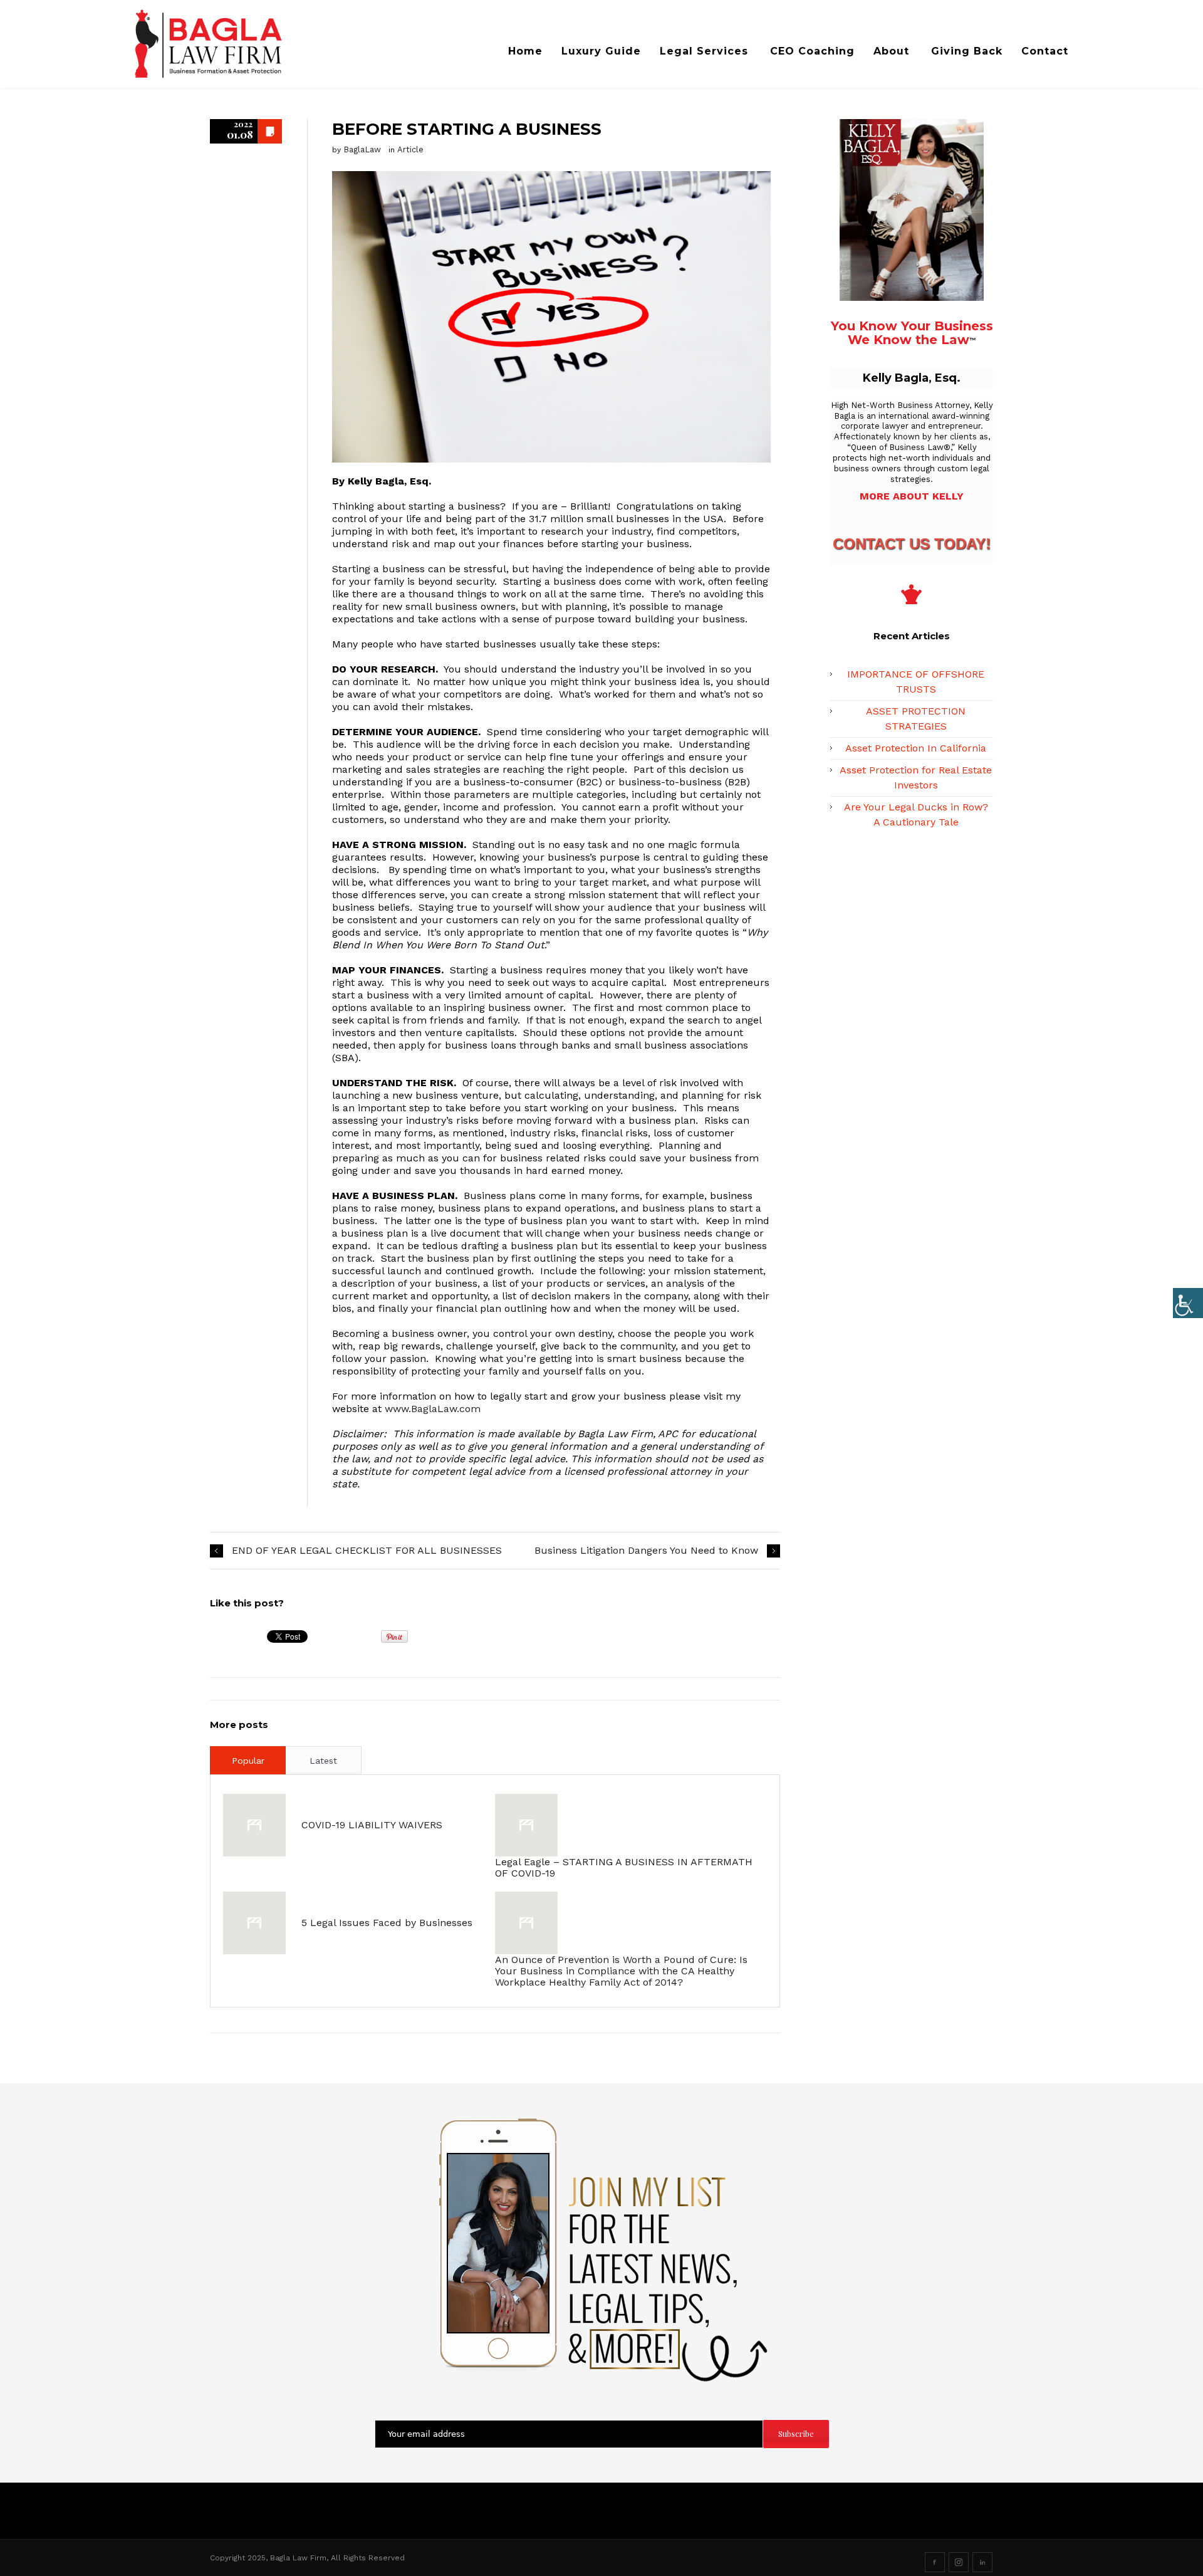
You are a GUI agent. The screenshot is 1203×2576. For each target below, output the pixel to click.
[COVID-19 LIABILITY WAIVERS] (254, 1825)
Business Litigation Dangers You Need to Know (646, 1550)
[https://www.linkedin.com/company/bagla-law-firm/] (982, 2562)
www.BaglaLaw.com (433, 1409)
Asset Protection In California (916, 748)
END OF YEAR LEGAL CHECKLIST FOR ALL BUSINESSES (367, 1550)
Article (410, 149)
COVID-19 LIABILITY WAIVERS (372, 1825)
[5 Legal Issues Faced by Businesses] (254, 1923)
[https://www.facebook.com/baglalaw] (935, 2562)
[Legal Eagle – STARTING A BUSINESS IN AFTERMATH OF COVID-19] (526, 1825)
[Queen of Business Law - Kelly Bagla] (246, 44)
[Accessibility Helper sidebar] (1188, 1303)
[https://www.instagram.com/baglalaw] (959, 2562)
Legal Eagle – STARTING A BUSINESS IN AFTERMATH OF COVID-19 (624, 1867)
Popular (248, 1761)
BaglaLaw (362, 149)
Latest (323, 1761)
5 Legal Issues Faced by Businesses (387, 1923)
